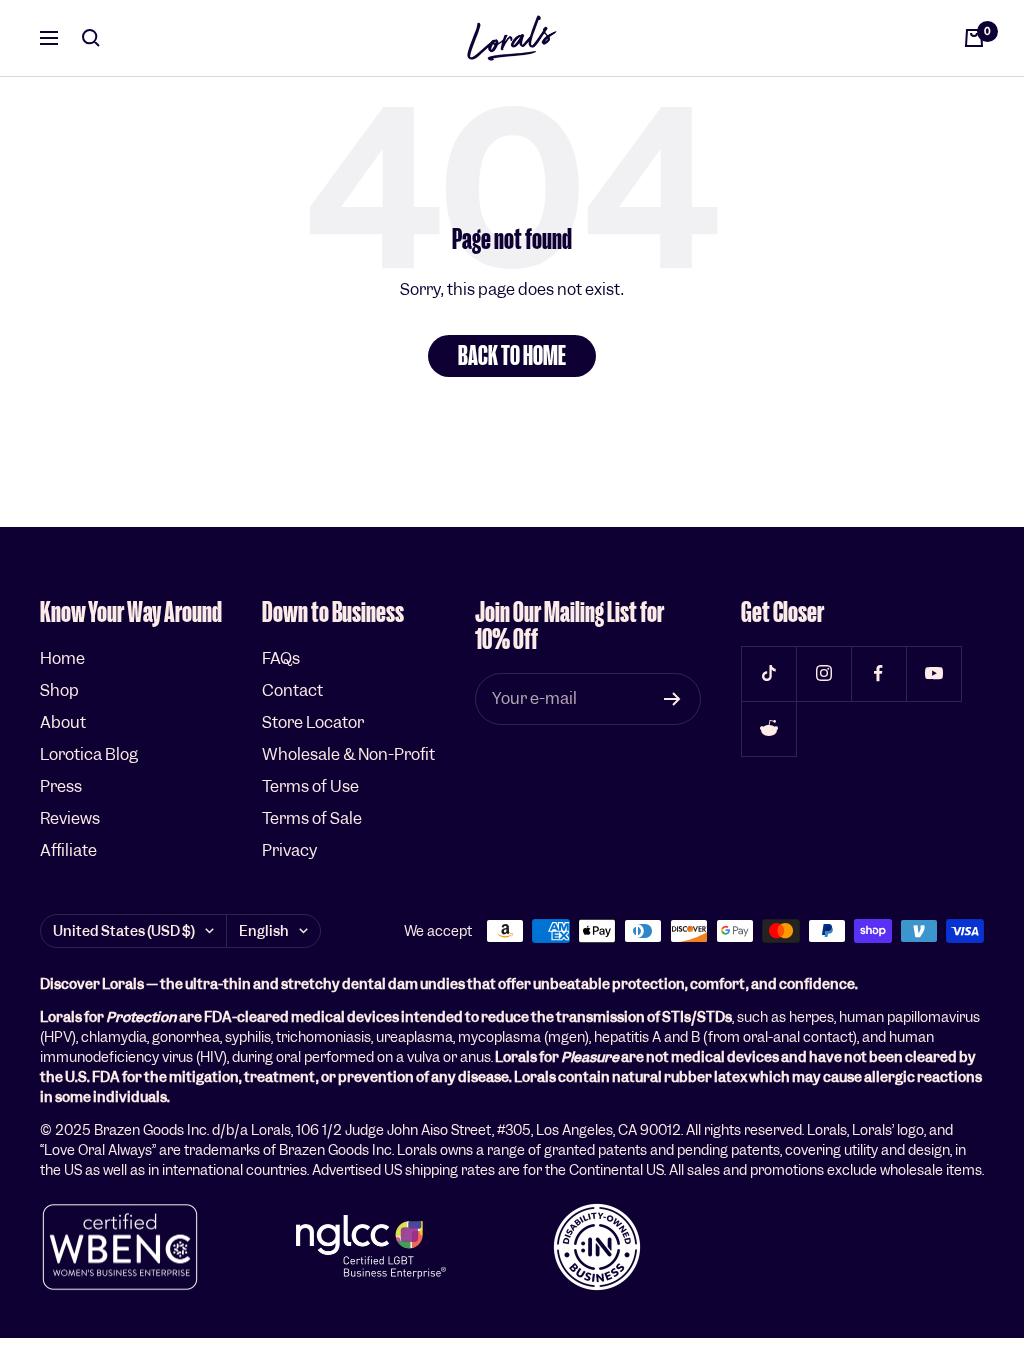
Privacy (289, 850)
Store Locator (313, 722)
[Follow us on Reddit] (768, 728)
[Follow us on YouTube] (933, 673)
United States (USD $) (124, 931)
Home (62, 658)
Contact (292, 690)
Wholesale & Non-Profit (348, 754)
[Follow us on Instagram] (823, 673)
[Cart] (974, 38)
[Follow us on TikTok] (768, 673)
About (63, 722)
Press (61, 786)
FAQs (281, 658)
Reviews (70, 818)
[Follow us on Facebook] (878, 673)
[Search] (91, 38)
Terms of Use (310, 786)
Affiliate (68, 850)
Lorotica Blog (89, 754)
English (264, 931)
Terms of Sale (312, 818)
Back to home (512, 356)
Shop (59, 690)
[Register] (672, 699)
